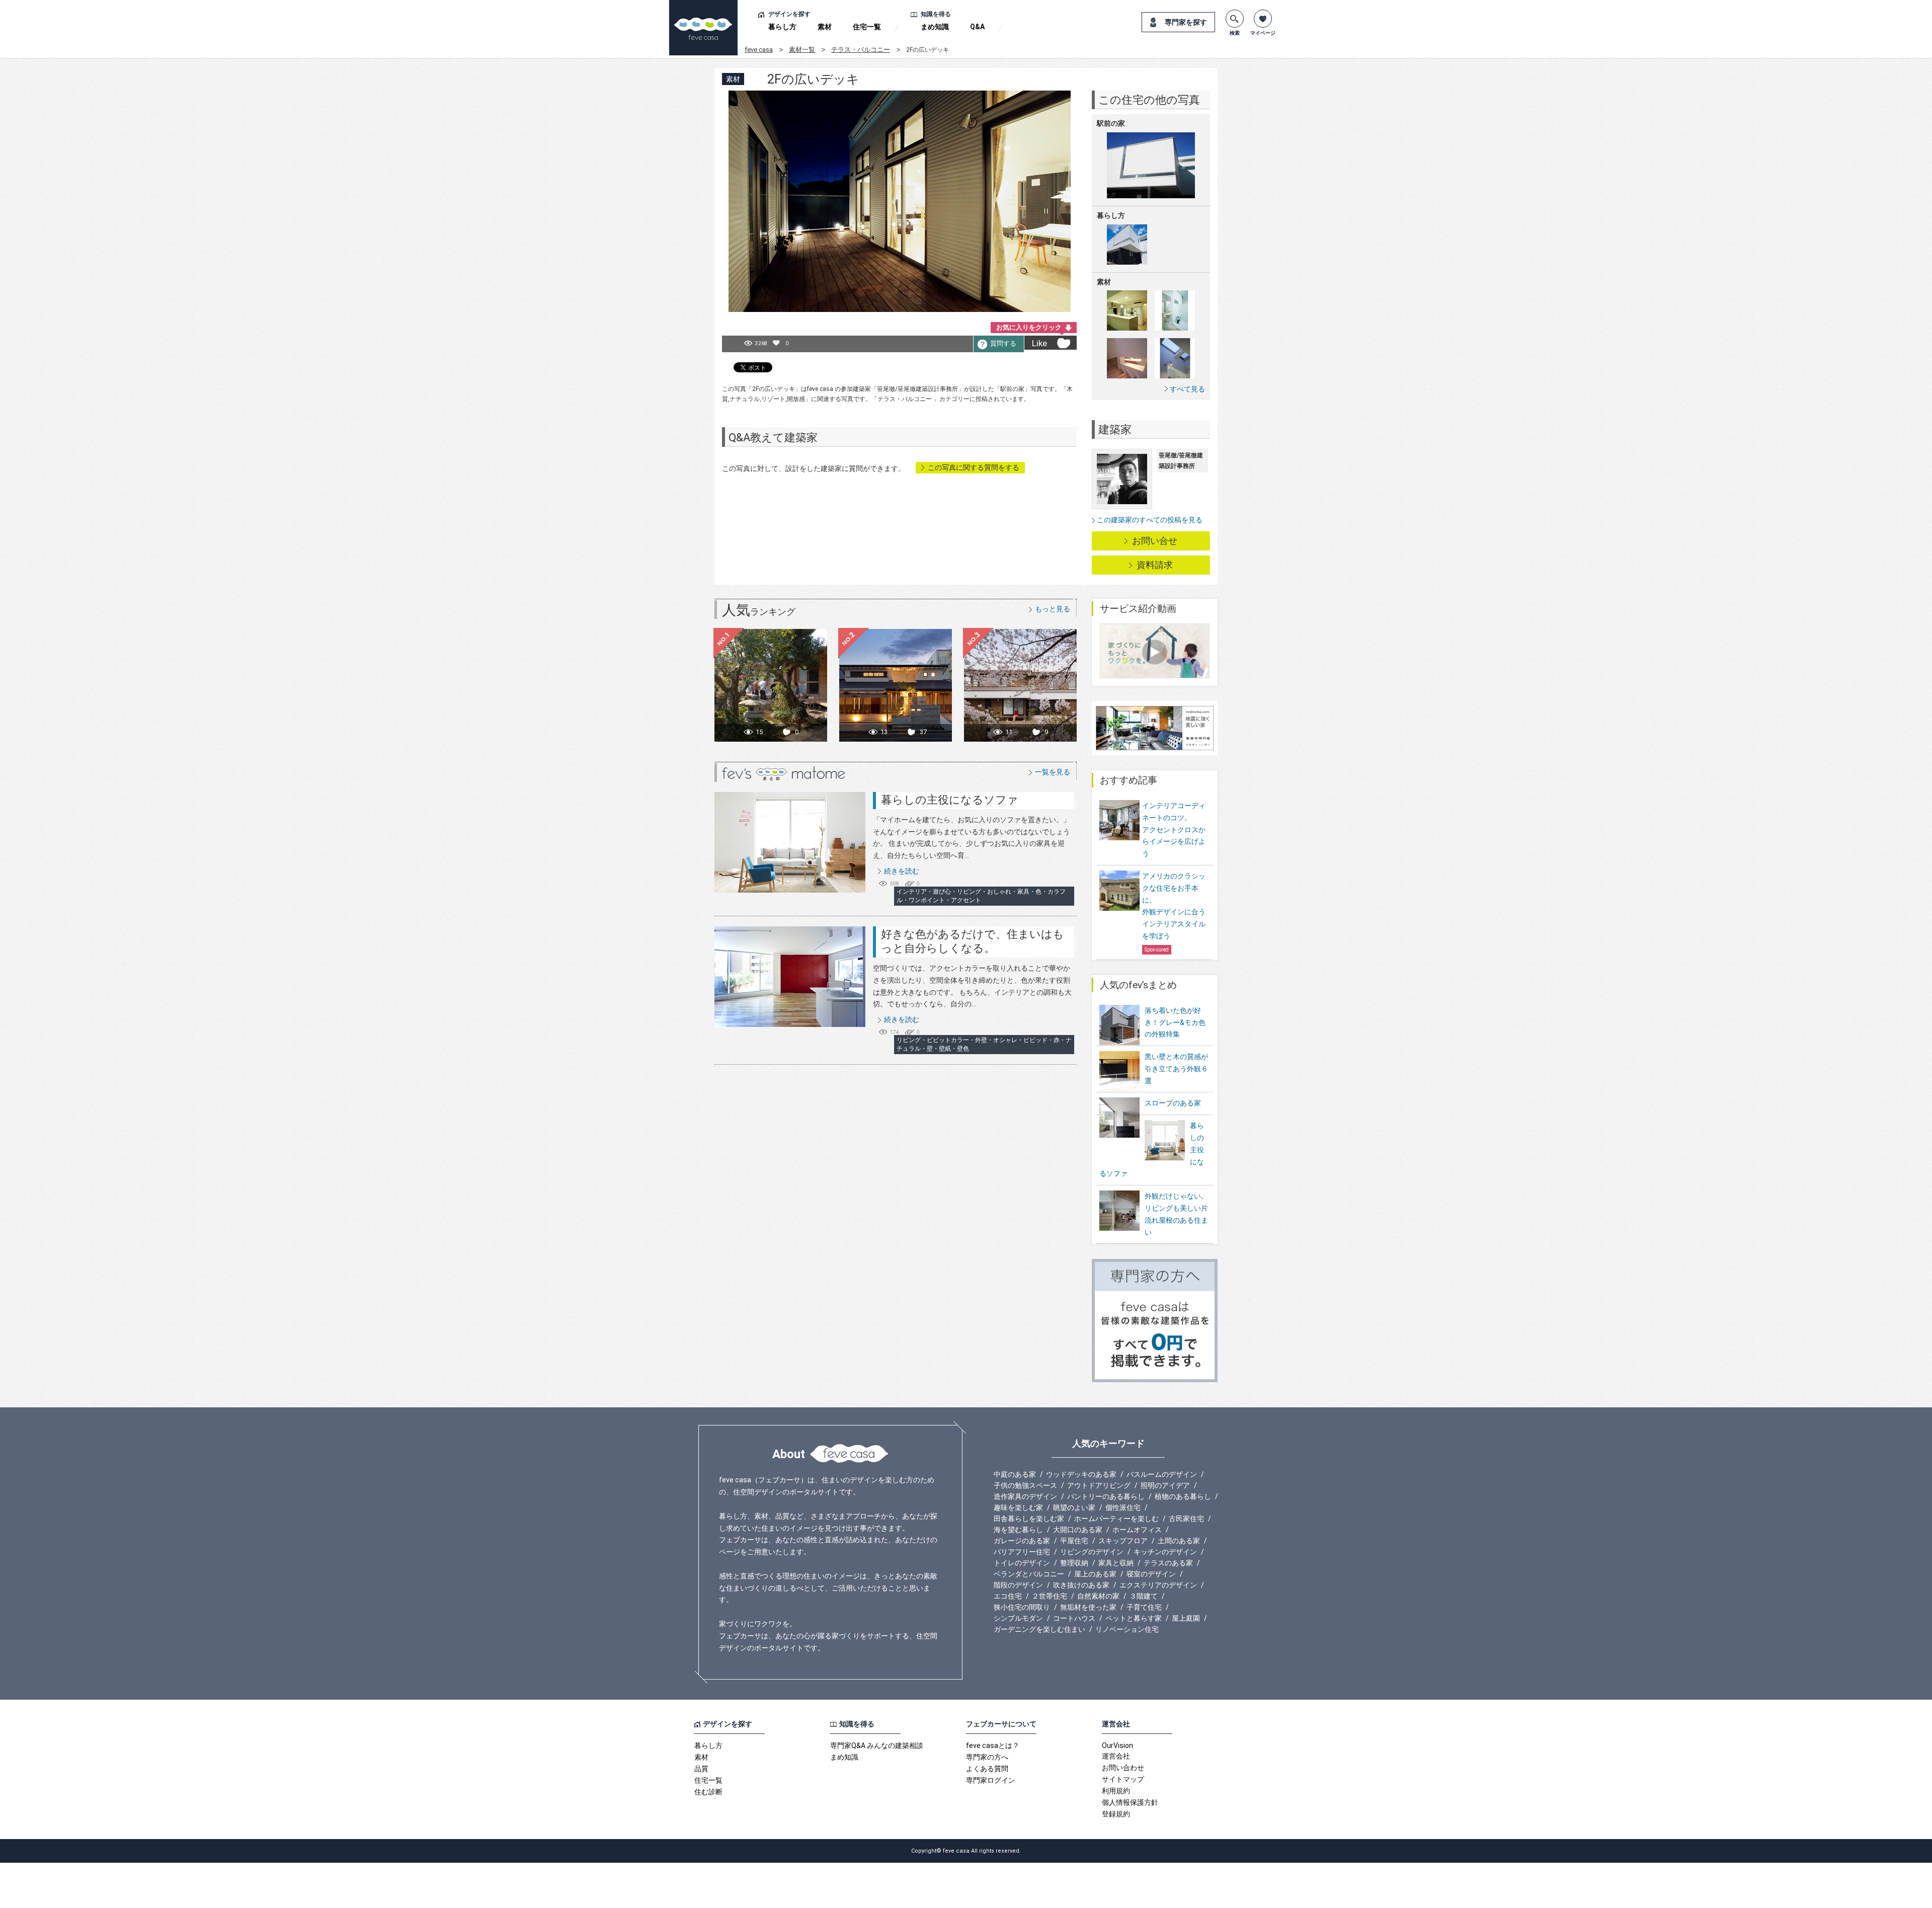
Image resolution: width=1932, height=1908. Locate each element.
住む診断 (708, 1792)
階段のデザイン (1018, 1585)
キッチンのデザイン (1165, 1552)
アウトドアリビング (1099, 1485)
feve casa (759, 50)
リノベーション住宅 (1127, 1629)
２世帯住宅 (1050, 1596)
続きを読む (902, 871)
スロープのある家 (1173, 1103)
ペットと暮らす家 (1134, 1618)
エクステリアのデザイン (1158, 1585)
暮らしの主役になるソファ (950, 800)
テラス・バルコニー (861, 50)
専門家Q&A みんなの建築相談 (877, 1745)
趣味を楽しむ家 (1018, 1507)
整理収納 (1074, 1563)
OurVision (1117, 1745)
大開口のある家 (1078, 1530)
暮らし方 (782, 27)
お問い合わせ (1123, 1768)
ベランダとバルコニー (1029, 1574)
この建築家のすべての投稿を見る (1150, 520)
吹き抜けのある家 (1081, 1585)
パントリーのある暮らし (1106, 1496)
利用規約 (1116, 1791)
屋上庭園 (1186, 1618)
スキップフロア (1123, 1541)
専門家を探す (1186, 22)
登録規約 (1116, 1814)
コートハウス (1074, 1618)
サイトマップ (1123, 1779)
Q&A (977, 27)
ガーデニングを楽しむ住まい (1039, 1629)
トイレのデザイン (1022, 1563)
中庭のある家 (1015, 1474)
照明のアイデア (1165, 1485)
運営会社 (1116, 1756)
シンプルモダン (1018, 1618)
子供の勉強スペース (1025, 1485)
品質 (701, 1769)
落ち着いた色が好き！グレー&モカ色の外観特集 (1175, 1022)
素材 (825, 27)
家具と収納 (1116, 1563)
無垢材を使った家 (1088, 1607)
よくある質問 (987, 1769)
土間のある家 (1179, 1541)
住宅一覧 (867, 27)
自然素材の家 (1098, 1596)
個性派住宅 (1123, 1507)
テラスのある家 (1168, 1563)
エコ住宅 (1008, 1596)
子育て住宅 (1144, 1607)
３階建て (1144, 1596)
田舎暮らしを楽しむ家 (1029, 1519)
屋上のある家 (1095, 1574)
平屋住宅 (1074, 1541)
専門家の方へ (987, 1757)
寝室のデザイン (1151, 1574)
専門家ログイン (991, 1780)
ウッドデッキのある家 (1081, 1474)
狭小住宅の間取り (1022, 1607)
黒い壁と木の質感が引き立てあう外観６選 (1176, 1069)
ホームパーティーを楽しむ (1116, 1519)
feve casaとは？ (993, 1745)
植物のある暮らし (1183, 1496)
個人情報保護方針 (1130, 1802)
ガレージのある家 (1022, 1541)
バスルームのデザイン (1162, 1474)
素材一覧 (802, 50)
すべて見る (1187, 389)
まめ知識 (935, 27)
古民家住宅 (1186, 1519)
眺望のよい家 (1074, 1507)
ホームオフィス (1137, 1530)
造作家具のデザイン (1025, 1496)
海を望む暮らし (1018, 1530)
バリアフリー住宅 (1022, 1552)
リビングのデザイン (1092, 1552)
